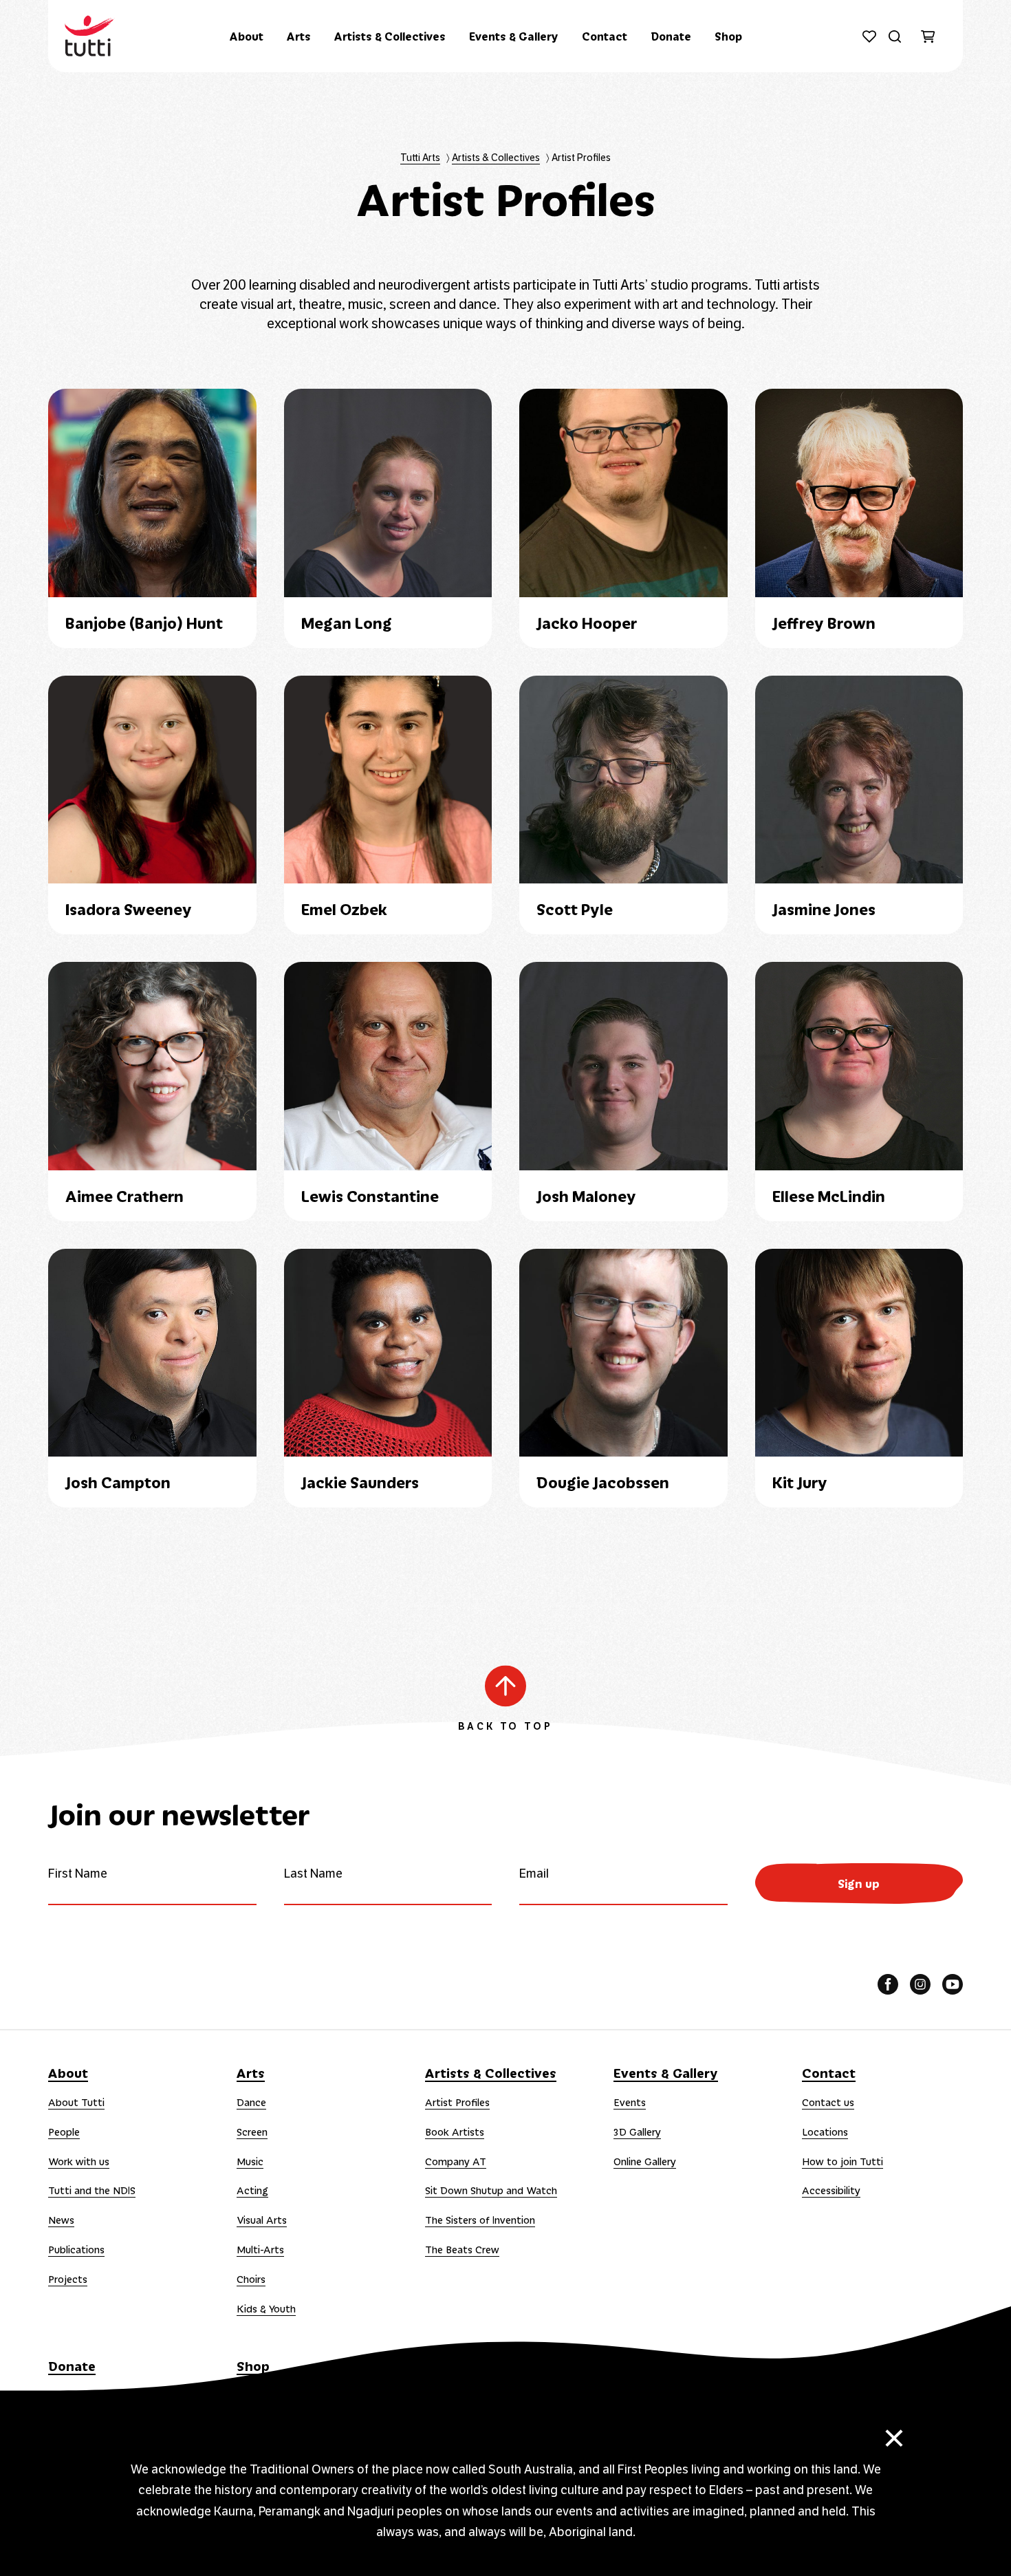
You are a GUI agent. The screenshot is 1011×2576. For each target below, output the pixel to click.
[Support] (869, 36)
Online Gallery (645, 2161)
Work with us (79, 2161)
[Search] (894, 36)
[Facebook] (888, 1984)
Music (250, 2161)
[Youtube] (953, 1984)
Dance (251, 2102)
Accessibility (831, 2190)
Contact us (828, 2102)
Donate (671, 36)
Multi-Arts (260, 2249)
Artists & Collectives (390, 36)
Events (630, 2102)
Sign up (859, 1883)
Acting (252, 2190)
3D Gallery (637, 2132)
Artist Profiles (457, 2102)
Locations (825, 2132)
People (64, 2132)
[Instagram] (920, 1984)
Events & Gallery (514, 36)
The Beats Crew (462, 2249)
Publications (76, 2249)
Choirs (251, 2279)
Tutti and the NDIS (92, 2190)
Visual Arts (262, 2220)
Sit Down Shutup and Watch (491, 2190)
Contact (605, 36)
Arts (299, 36)
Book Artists (455, 2132)
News (61, 2220)
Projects (68, 2279)
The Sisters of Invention (480, 2220)
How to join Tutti (842, 2161)
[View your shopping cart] (934, 37)
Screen (252, 2132)
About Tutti (76, 2102)
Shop (728, 36)
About (247, 36)
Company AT (456, 2161)
